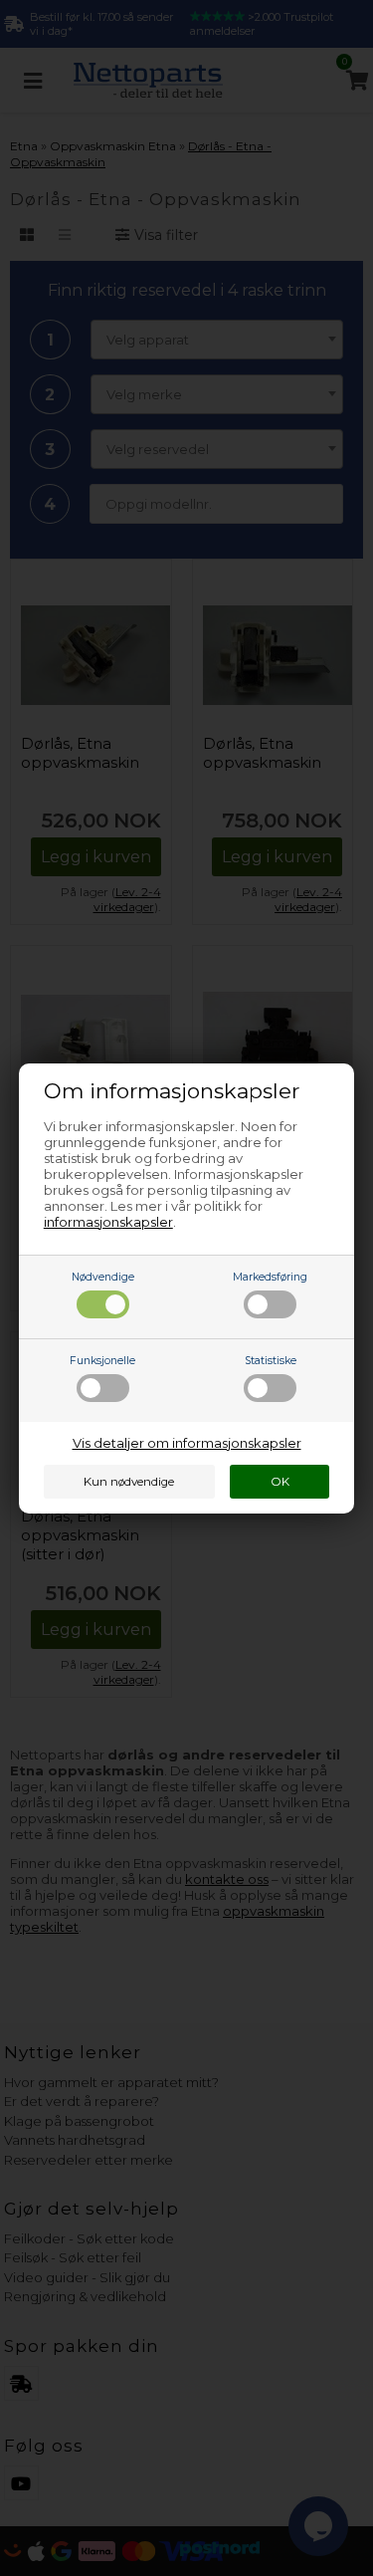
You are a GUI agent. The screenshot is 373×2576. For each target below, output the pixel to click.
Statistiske (271, 1361)
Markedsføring (270, 1277)
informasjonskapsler (108, 1222)
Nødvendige (103, 1277)
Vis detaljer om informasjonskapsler (187, 1443)
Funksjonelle (102, 1361)
